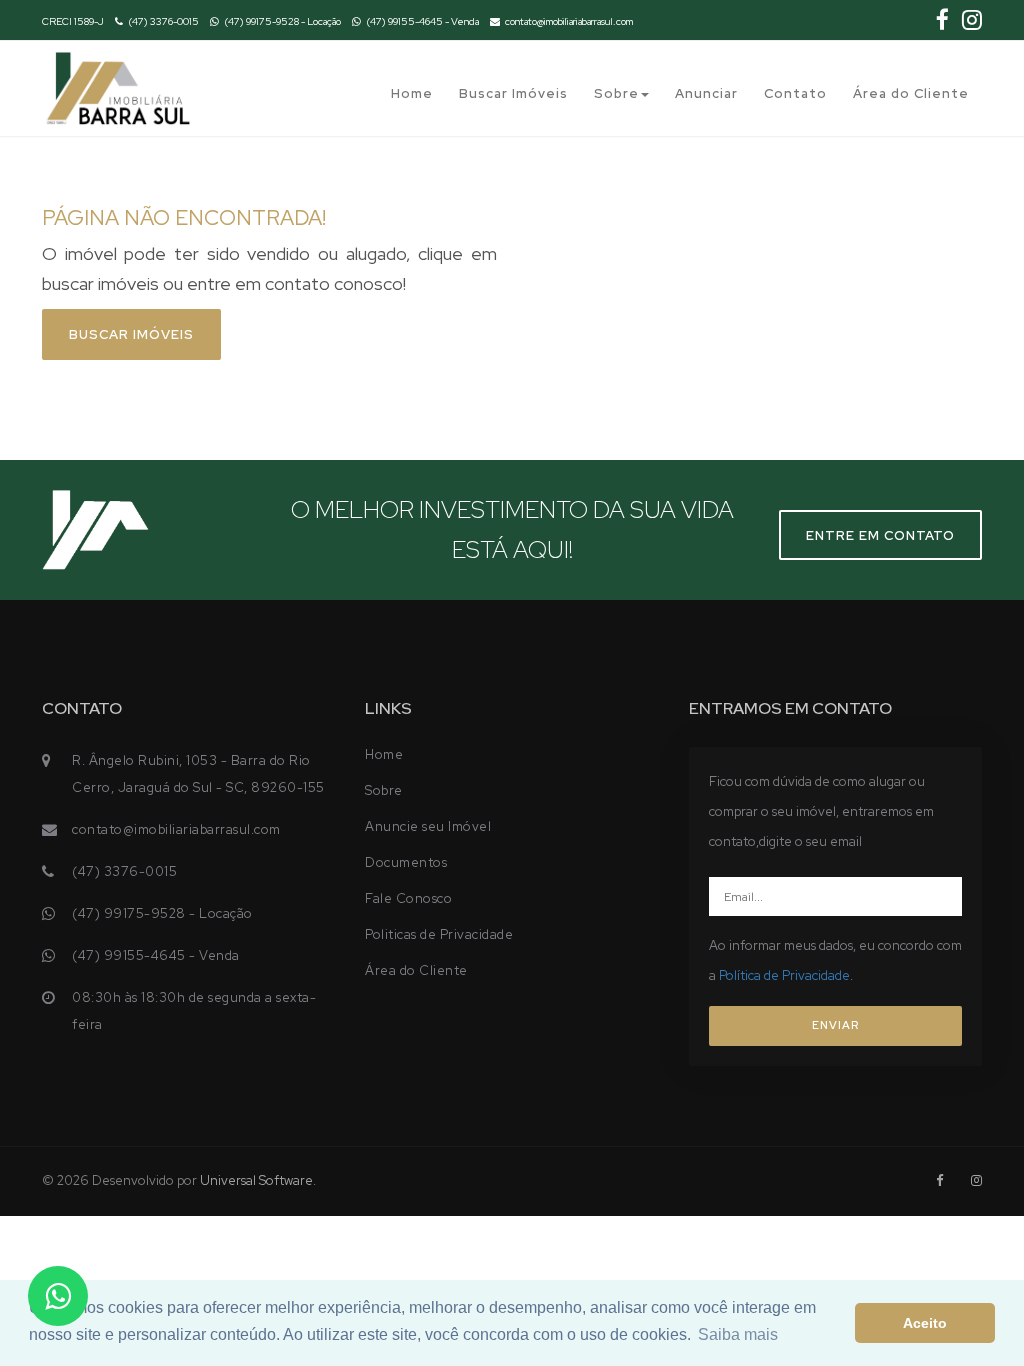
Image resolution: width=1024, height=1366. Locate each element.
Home (412, 93)
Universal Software (256, 1180)
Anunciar (706, 93)
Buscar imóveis (131, 334)
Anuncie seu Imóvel (428, 826)
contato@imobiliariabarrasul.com (569, 21)
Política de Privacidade (784, 975)
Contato (795, 93)
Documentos (406, 862)
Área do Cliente (911, 93)
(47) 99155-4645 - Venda (422, 21)
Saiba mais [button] (738, 1334)
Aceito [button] (925, 1323)
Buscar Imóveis (513, 93)
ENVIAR (835, 1025)
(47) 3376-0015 (163, 21)
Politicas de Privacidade (439, 934)
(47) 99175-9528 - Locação (282, 21)
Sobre (616, 93)
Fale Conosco (408, 898)
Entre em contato (880, 535)
